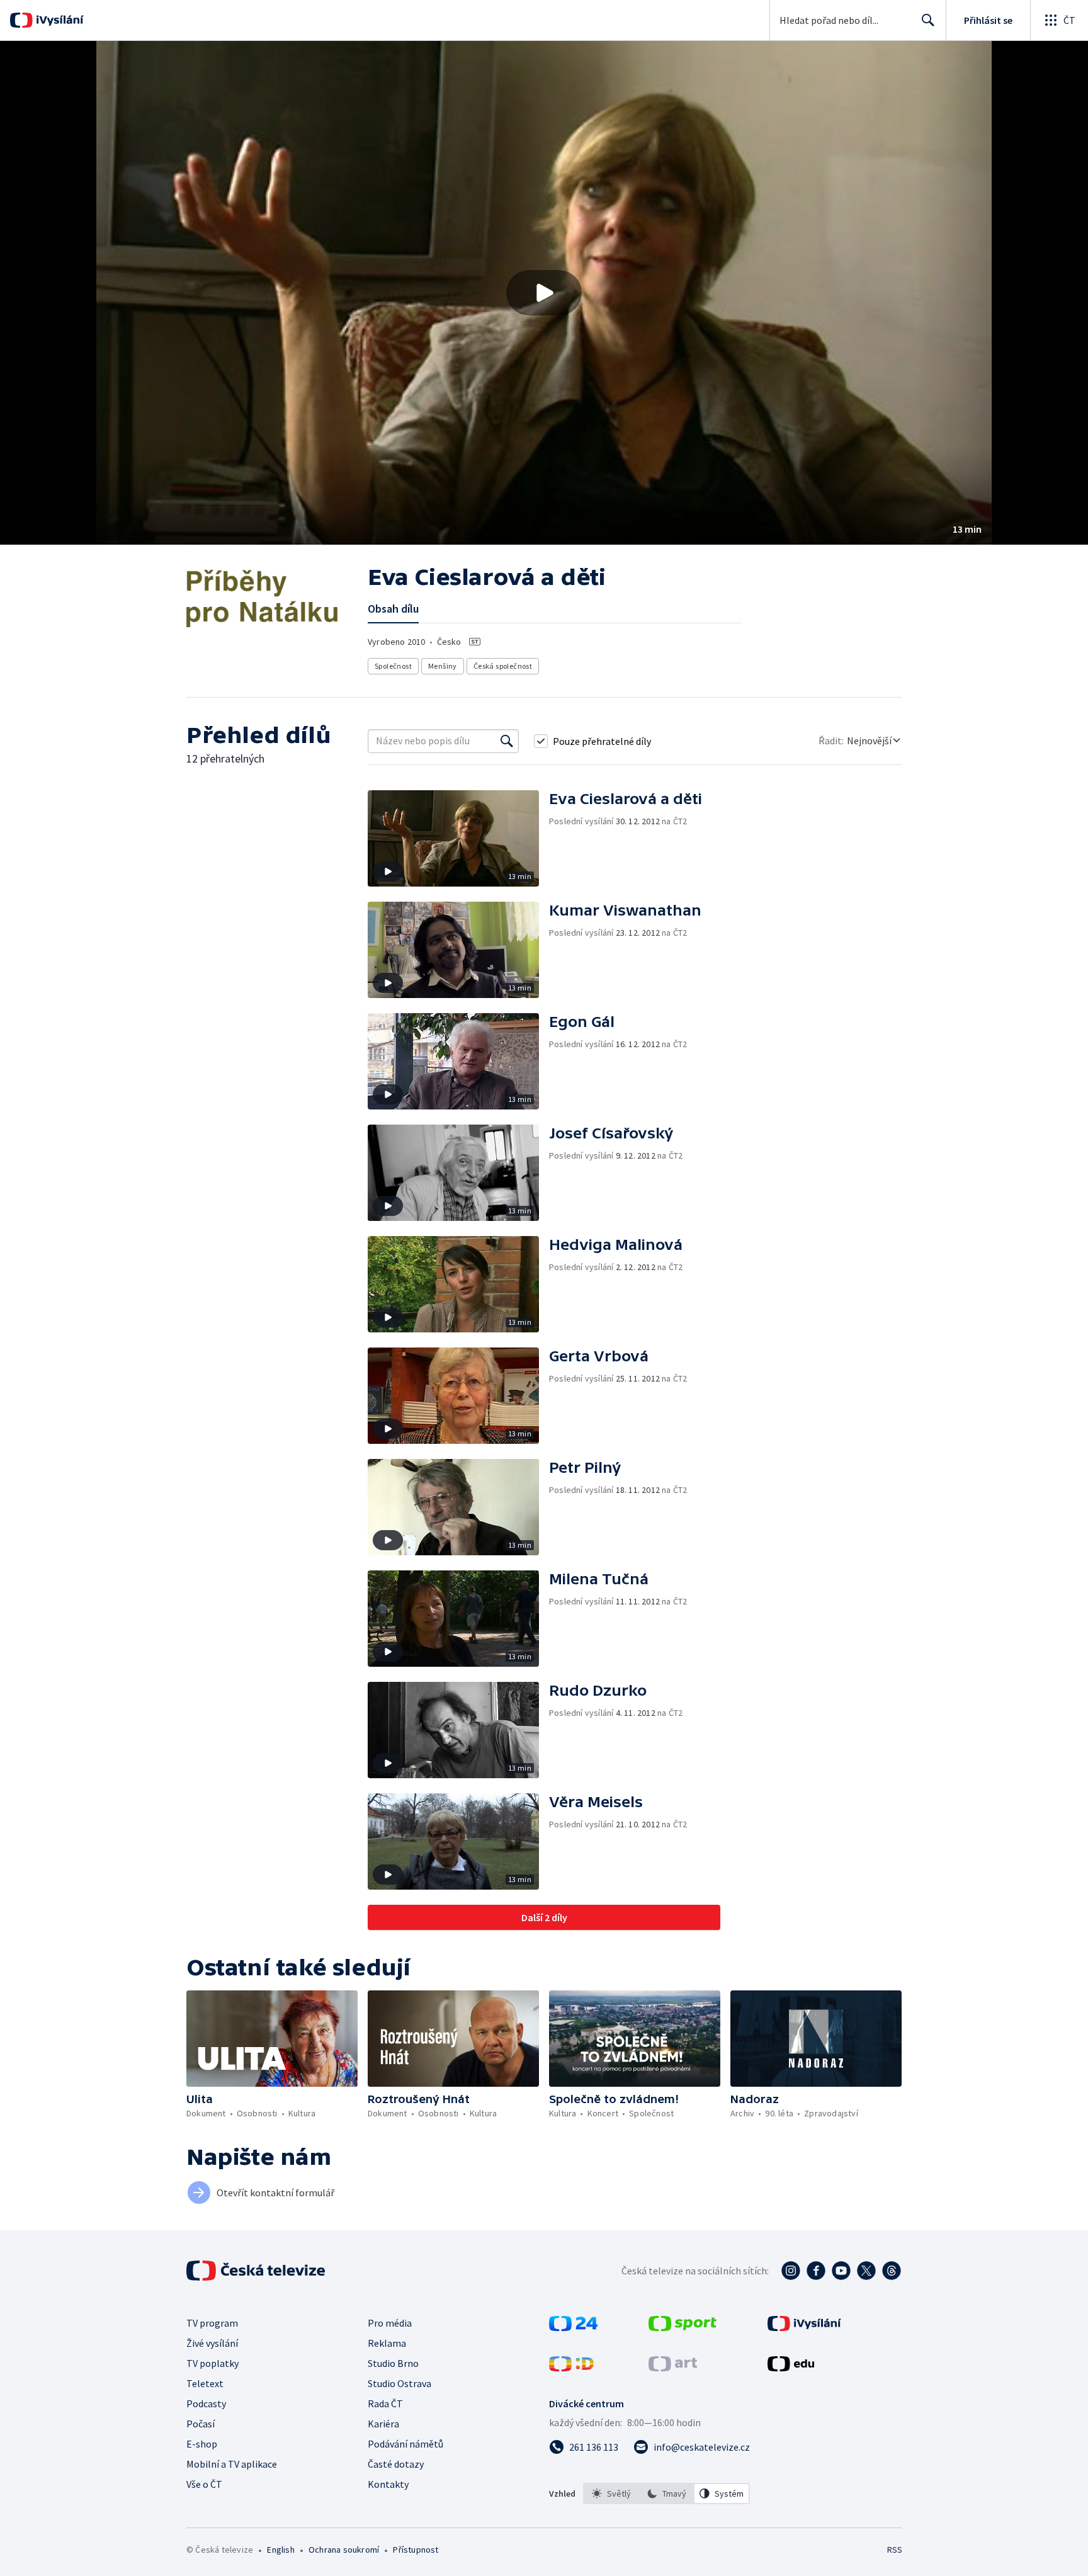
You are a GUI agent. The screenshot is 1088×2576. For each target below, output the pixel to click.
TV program (212, 2323)
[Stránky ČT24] (573, 2327)
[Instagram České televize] (791, 2271)
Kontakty (388, 2484)
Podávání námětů (405, 2444)
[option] (611, 2494)
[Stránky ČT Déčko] (571, 2368)
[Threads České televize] (892, 2271)
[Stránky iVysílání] (804, 2327)
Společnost (393, 666)
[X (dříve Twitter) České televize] (866, 2271)
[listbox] (666, 2494)
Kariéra (383, 2424)
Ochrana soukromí (344, 2550)
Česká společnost (503, 666)
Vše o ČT (204, 2484)
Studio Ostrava (399, 2383)
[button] (544, 293)
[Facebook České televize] (816, 2271)
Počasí (201, 2424)
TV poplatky (212, 2363)
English (280, 2550)
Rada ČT (385, 2403)
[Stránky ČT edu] (791, 2368)
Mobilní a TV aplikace (232, 2464)
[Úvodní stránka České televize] (257, 2271)
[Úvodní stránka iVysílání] (58, 20)
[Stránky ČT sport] (683, 2327)
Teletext (205, 2383)
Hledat (928, 20)
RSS (895, 2550)
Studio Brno (393, 2363)
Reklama (387, 2343)
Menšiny (443, 666)
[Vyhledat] (507, 741)
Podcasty (206, 2403)
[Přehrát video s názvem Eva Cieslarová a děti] (544, 293)
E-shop (202, 2444)
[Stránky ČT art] (673, 2368)
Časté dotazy (396, 2464)
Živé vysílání (212, 2343)
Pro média (390, 2323)
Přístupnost (416, 2550)
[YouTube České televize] (841, 2271)
